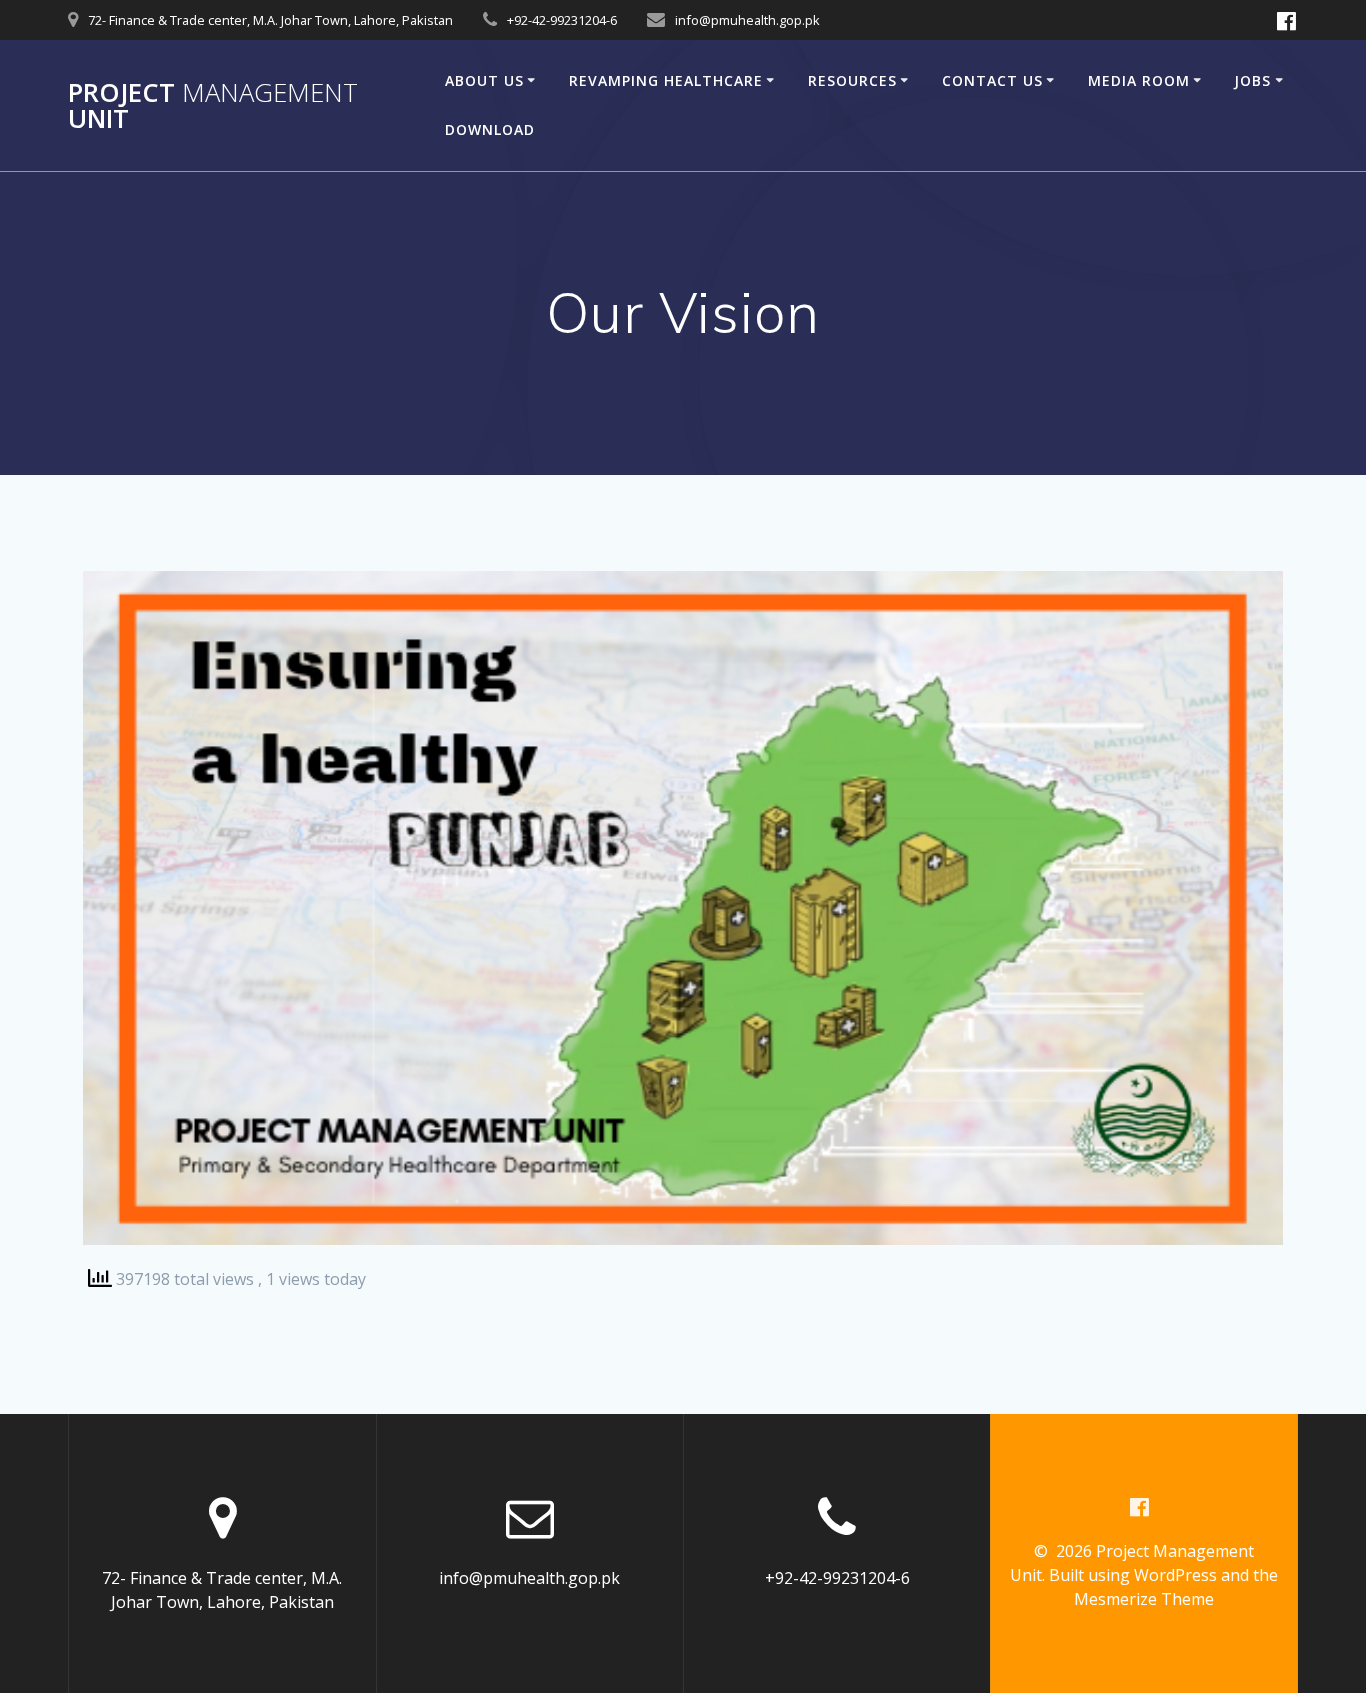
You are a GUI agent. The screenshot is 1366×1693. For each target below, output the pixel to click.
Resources (852, 80)
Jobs (1252, 80)
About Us (484, 80)
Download (490, 129)
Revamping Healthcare (666, 80)
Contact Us (992, 80)
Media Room (1139, 80)
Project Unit (213, 105)
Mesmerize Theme (1144, 1599)
